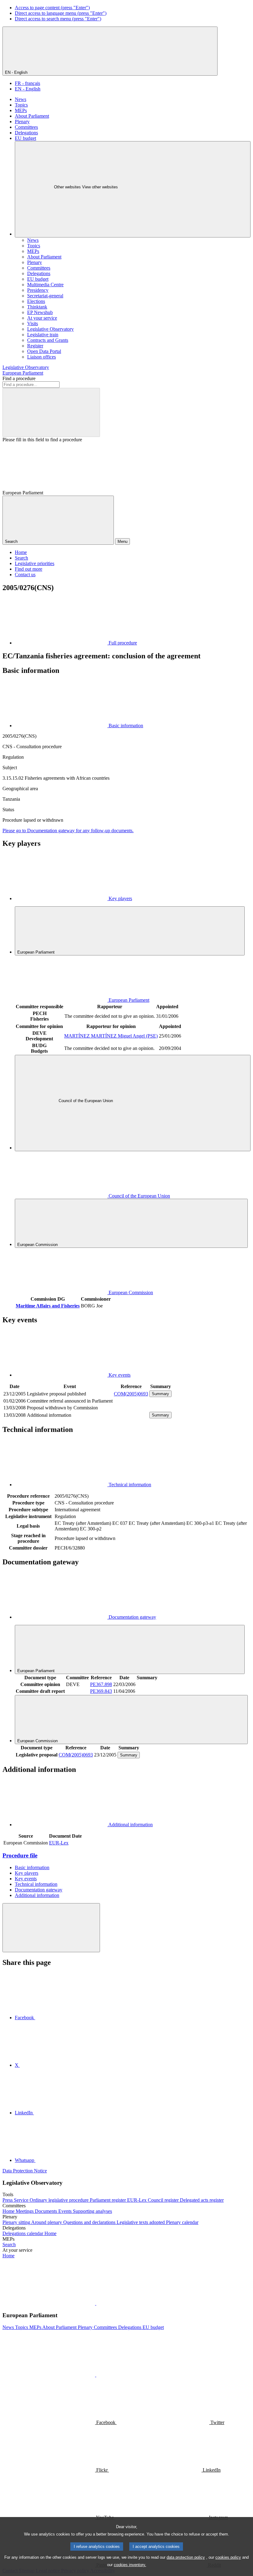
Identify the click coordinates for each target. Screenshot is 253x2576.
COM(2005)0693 (131, 1394)
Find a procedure (19, 378)
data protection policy (186, 2557)
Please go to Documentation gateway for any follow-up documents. (68, 831)
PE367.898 (101, 1684)
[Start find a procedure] (51, 412)
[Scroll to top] (51, 1928)
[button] (96, 2303)
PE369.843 (101, 1691)
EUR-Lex (59, 1843)
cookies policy (228, 2557)
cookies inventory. (130, 2565)
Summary (160, 1394)
